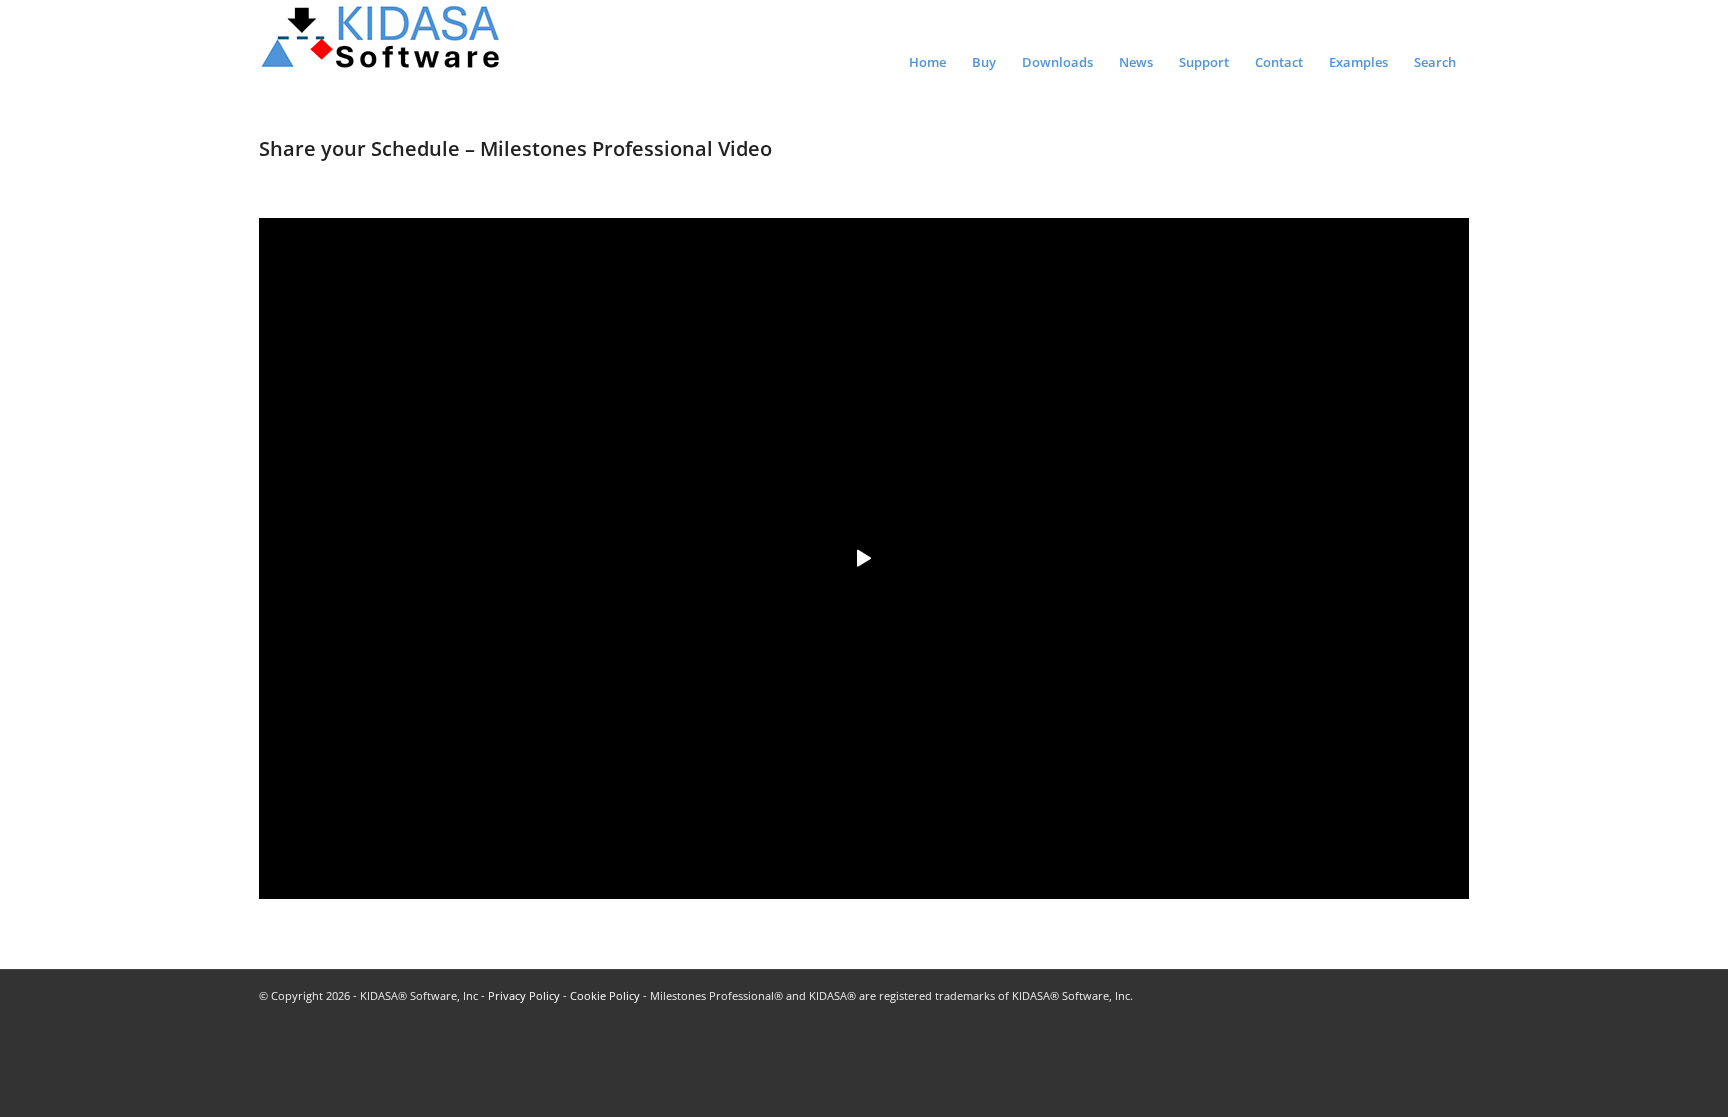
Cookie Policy (605, 995)
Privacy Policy (524, 995)
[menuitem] (927, 53)
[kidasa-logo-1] (381, 45)
